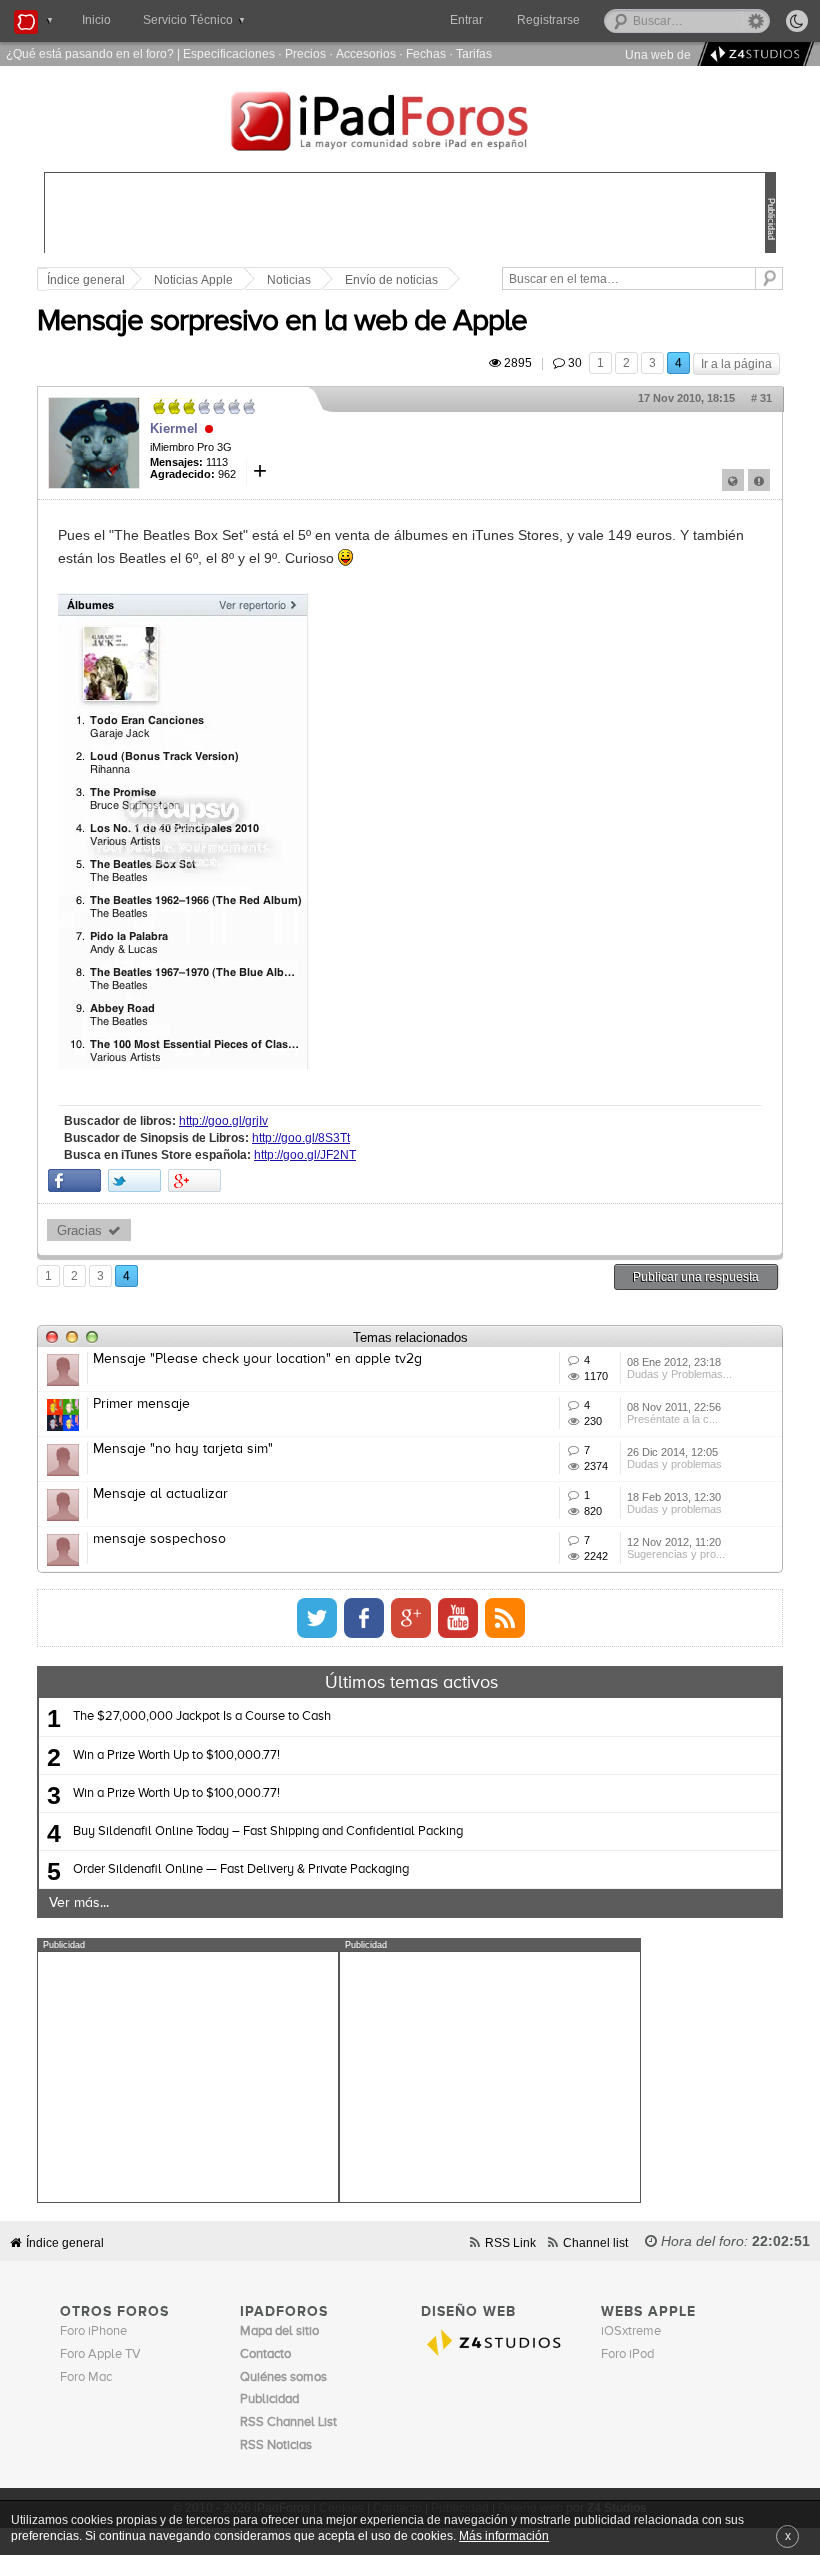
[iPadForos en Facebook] (364, 1618)
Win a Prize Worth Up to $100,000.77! (176, 1755)
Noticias (289, 280)
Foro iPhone (93, 2331)
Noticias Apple (193, 280)
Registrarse (548, 20)
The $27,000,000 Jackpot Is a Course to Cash (202, 1716)
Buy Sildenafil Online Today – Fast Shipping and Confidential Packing (268, 1831)
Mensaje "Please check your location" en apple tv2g (257, 1359)
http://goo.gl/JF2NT (305, 1154)
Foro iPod (627, 2354)
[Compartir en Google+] (194, 1180)
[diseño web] (752, 54)
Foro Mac (86, 2377)
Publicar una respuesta (696, 1276)
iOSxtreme (631, 2331)
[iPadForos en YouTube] (458, 1618)
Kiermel (174, 428)
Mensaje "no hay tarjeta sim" (183, 1449)
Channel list (595, 2242)
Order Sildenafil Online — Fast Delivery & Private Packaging (241, 1869)
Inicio (96, 20)
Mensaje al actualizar (160, 1494)
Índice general (86, 280)
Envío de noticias (391, 280)
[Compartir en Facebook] (74, 1180)
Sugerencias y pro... (676, 1554)
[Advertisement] (188, 2077)
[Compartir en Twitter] (134, 1180)
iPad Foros (410, 124)
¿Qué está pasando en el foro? (90, 53)
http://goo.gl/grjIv (223, 1120)
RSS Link (510, 2242)
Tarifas (474, 53)
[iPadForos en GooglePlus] (411, 1618)
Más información (504, 2535)
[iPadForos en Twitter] (317, 1618)
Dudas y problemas (674, 1464)
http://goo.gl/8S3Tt (301, 1137)
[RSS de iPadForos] (505, 1618)
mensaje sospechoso (159, 1539)
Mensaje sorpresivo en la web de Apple (282, 322)
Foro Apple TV (100, 2354)
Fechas (426, 53)
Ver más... (79, 1903)
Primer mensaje (141, 1404)
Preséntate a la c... (672, 1419)
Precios (305, 53)
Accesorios (366, 53)
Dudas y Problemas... (679, 1374)
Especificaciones (229, 53)
